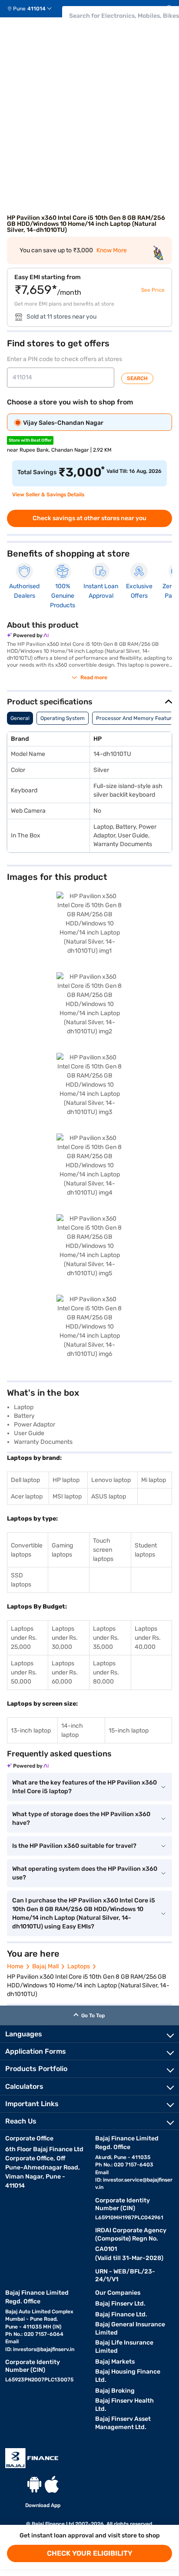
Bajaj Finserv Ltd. (120, 2304)
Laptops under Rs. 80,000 (106, 1672)
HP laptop (66, 1480)
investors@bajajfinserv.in (44, 2349)
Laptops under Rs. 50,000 (24, 1672)
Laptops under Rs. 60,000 (65, 1672)
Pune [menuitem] (19, 9)
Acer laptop (27, 1496)
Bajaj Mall (45, 1966)
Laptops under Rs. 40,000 (148, 1638)
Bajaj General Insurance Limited (130, 2328)
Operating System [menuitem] (63, 718)
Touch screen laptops (103, 1550)
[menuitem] (33, 9)
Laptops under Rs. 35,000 (106, 1638)
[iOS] (52, 2484)
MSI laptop (67, 1496)
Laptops (79, 1966)
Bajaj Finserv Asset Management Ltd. (123, 2423)
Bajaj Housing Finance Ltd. (128, 2376)
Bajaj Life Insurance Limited (124, 2347)
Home (15, 1966)
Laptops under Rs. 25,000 (24, 1638)
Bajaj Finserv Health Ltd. (124, 2405)
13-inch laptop (31, 1731)
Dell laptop (25, 1480)
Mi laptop (154, 1480)
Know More (112, 250)
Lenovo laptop (111, 1480)
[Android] (34, 2484)
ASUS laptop (109, 1496)
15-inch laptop (129, 1731)
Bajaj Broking (115, 2391)
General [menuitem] (20, 718)
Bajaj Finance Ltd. (121, 2314)
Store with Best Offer (30, 440)
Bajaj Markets (115, 2362)
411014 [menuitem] (36, 9)
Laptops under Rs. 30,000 (65, 1638)
